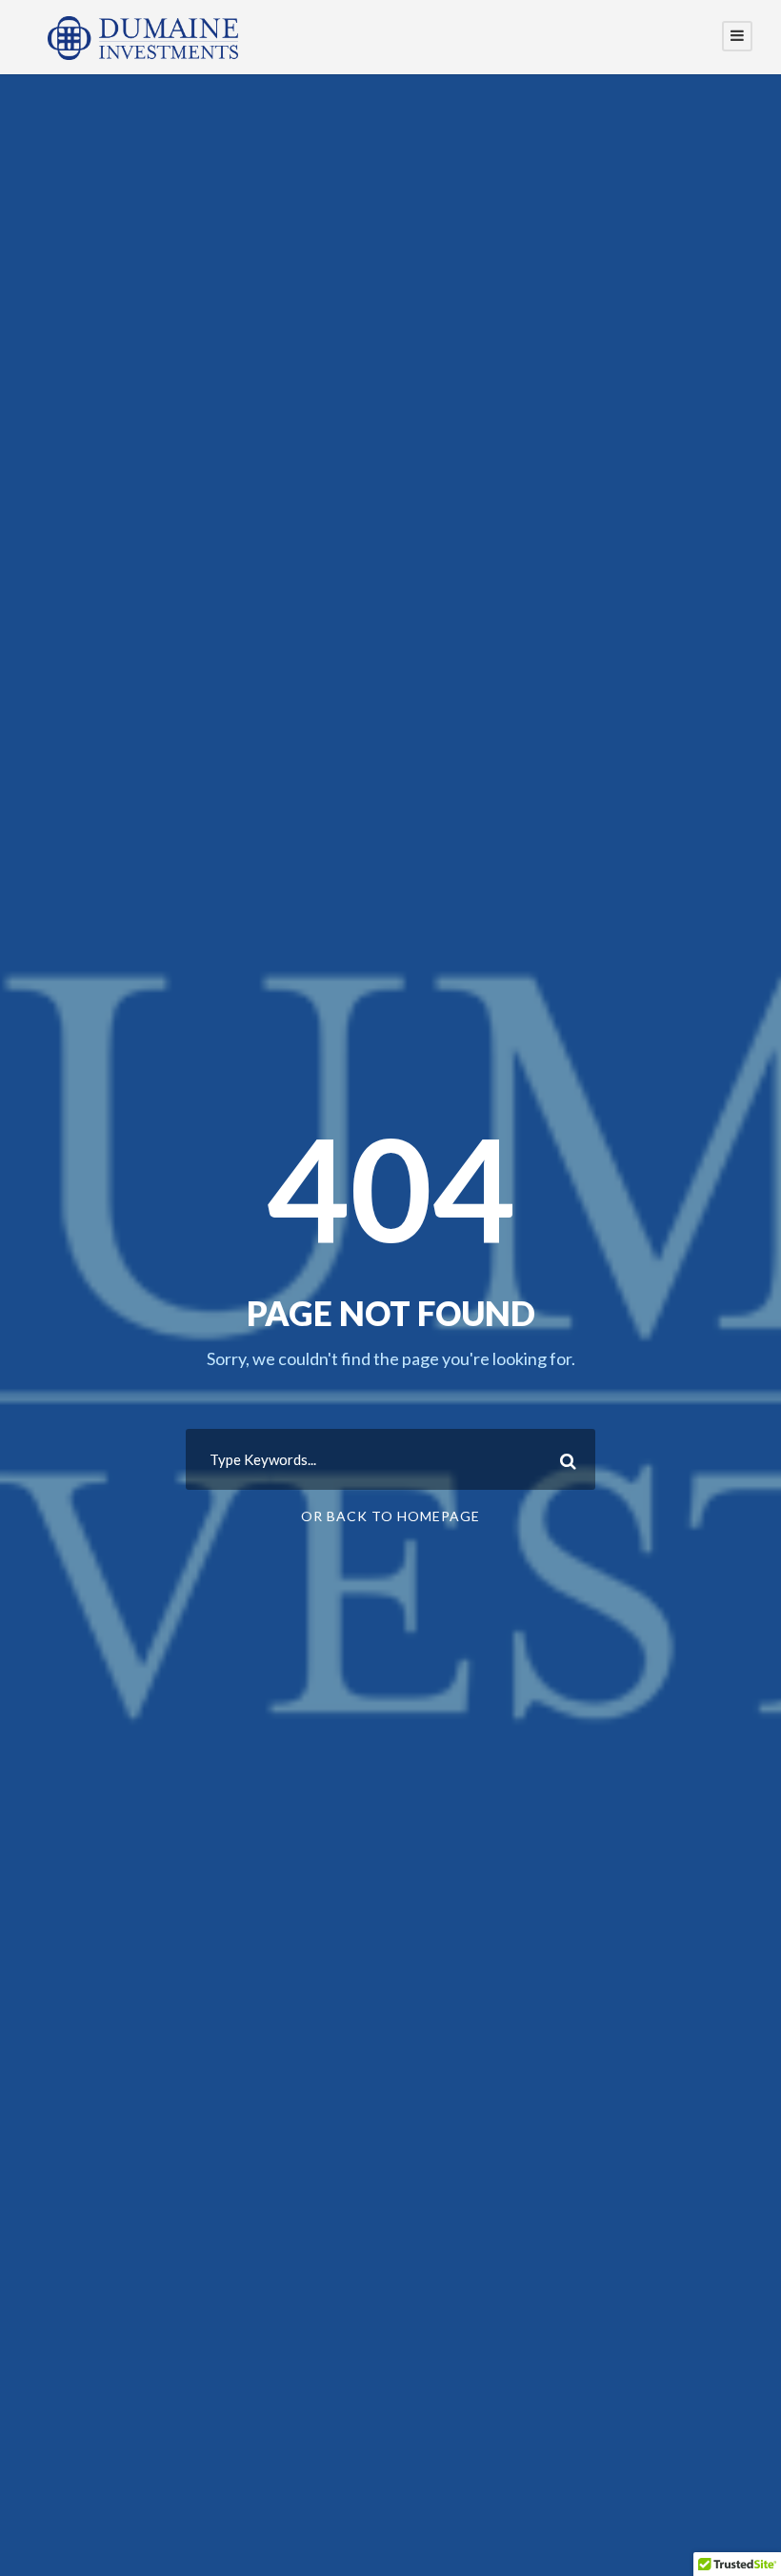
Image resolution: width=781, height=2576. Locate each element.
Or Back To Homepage (390, 1516)
